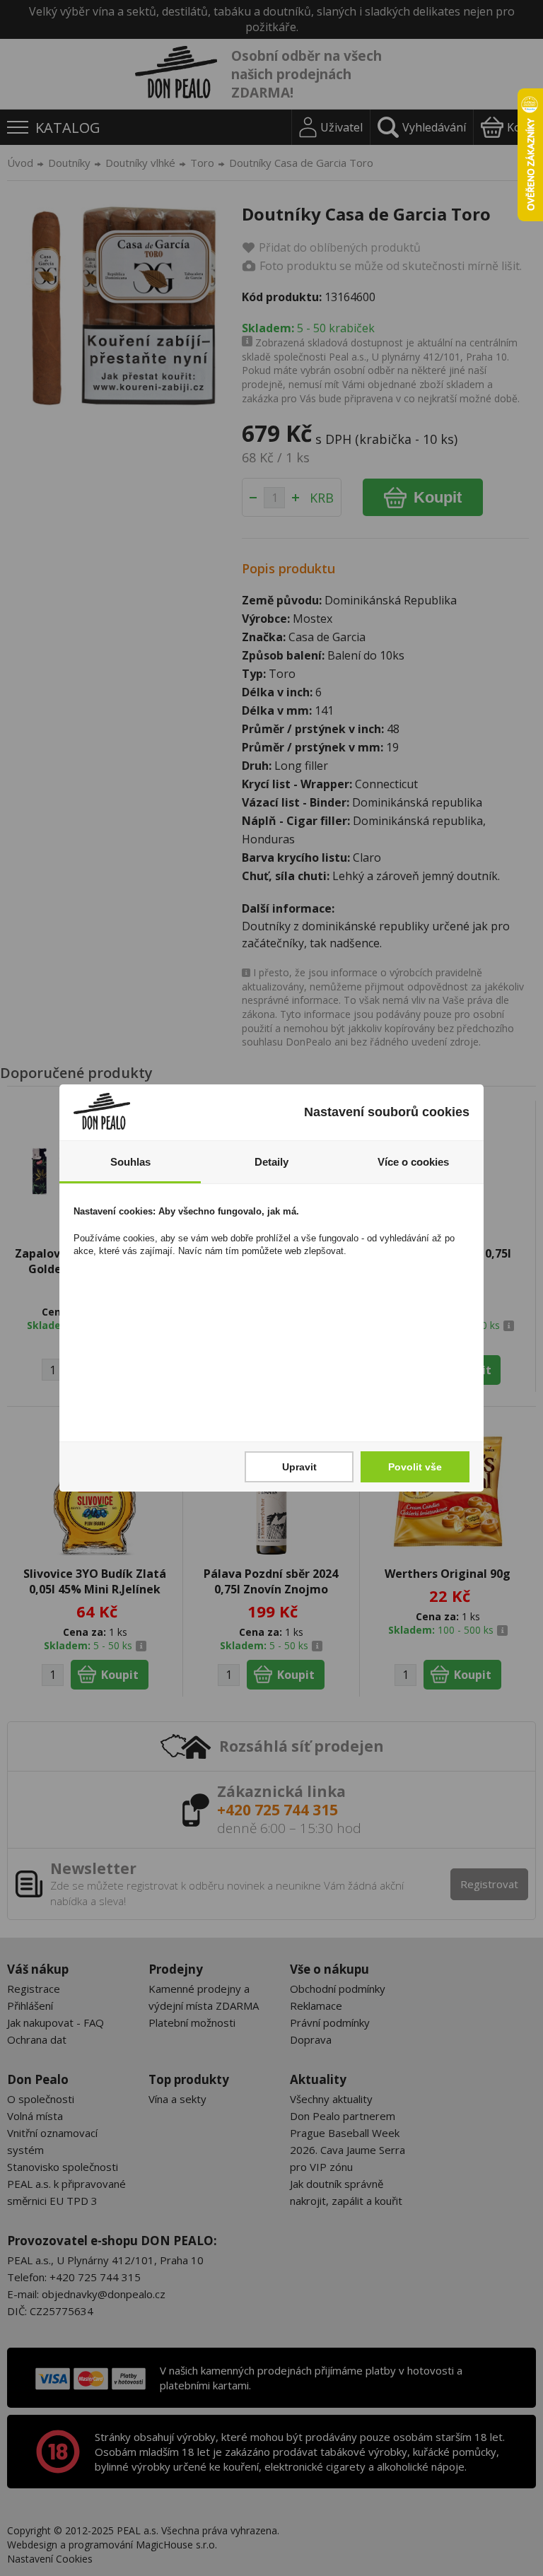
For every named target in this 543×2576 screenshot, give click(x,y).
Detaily (271, 1162)
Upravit (299, 1467)
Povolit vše (415, 1467)
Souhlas (130, 1162)
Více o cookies (413, 1162)
